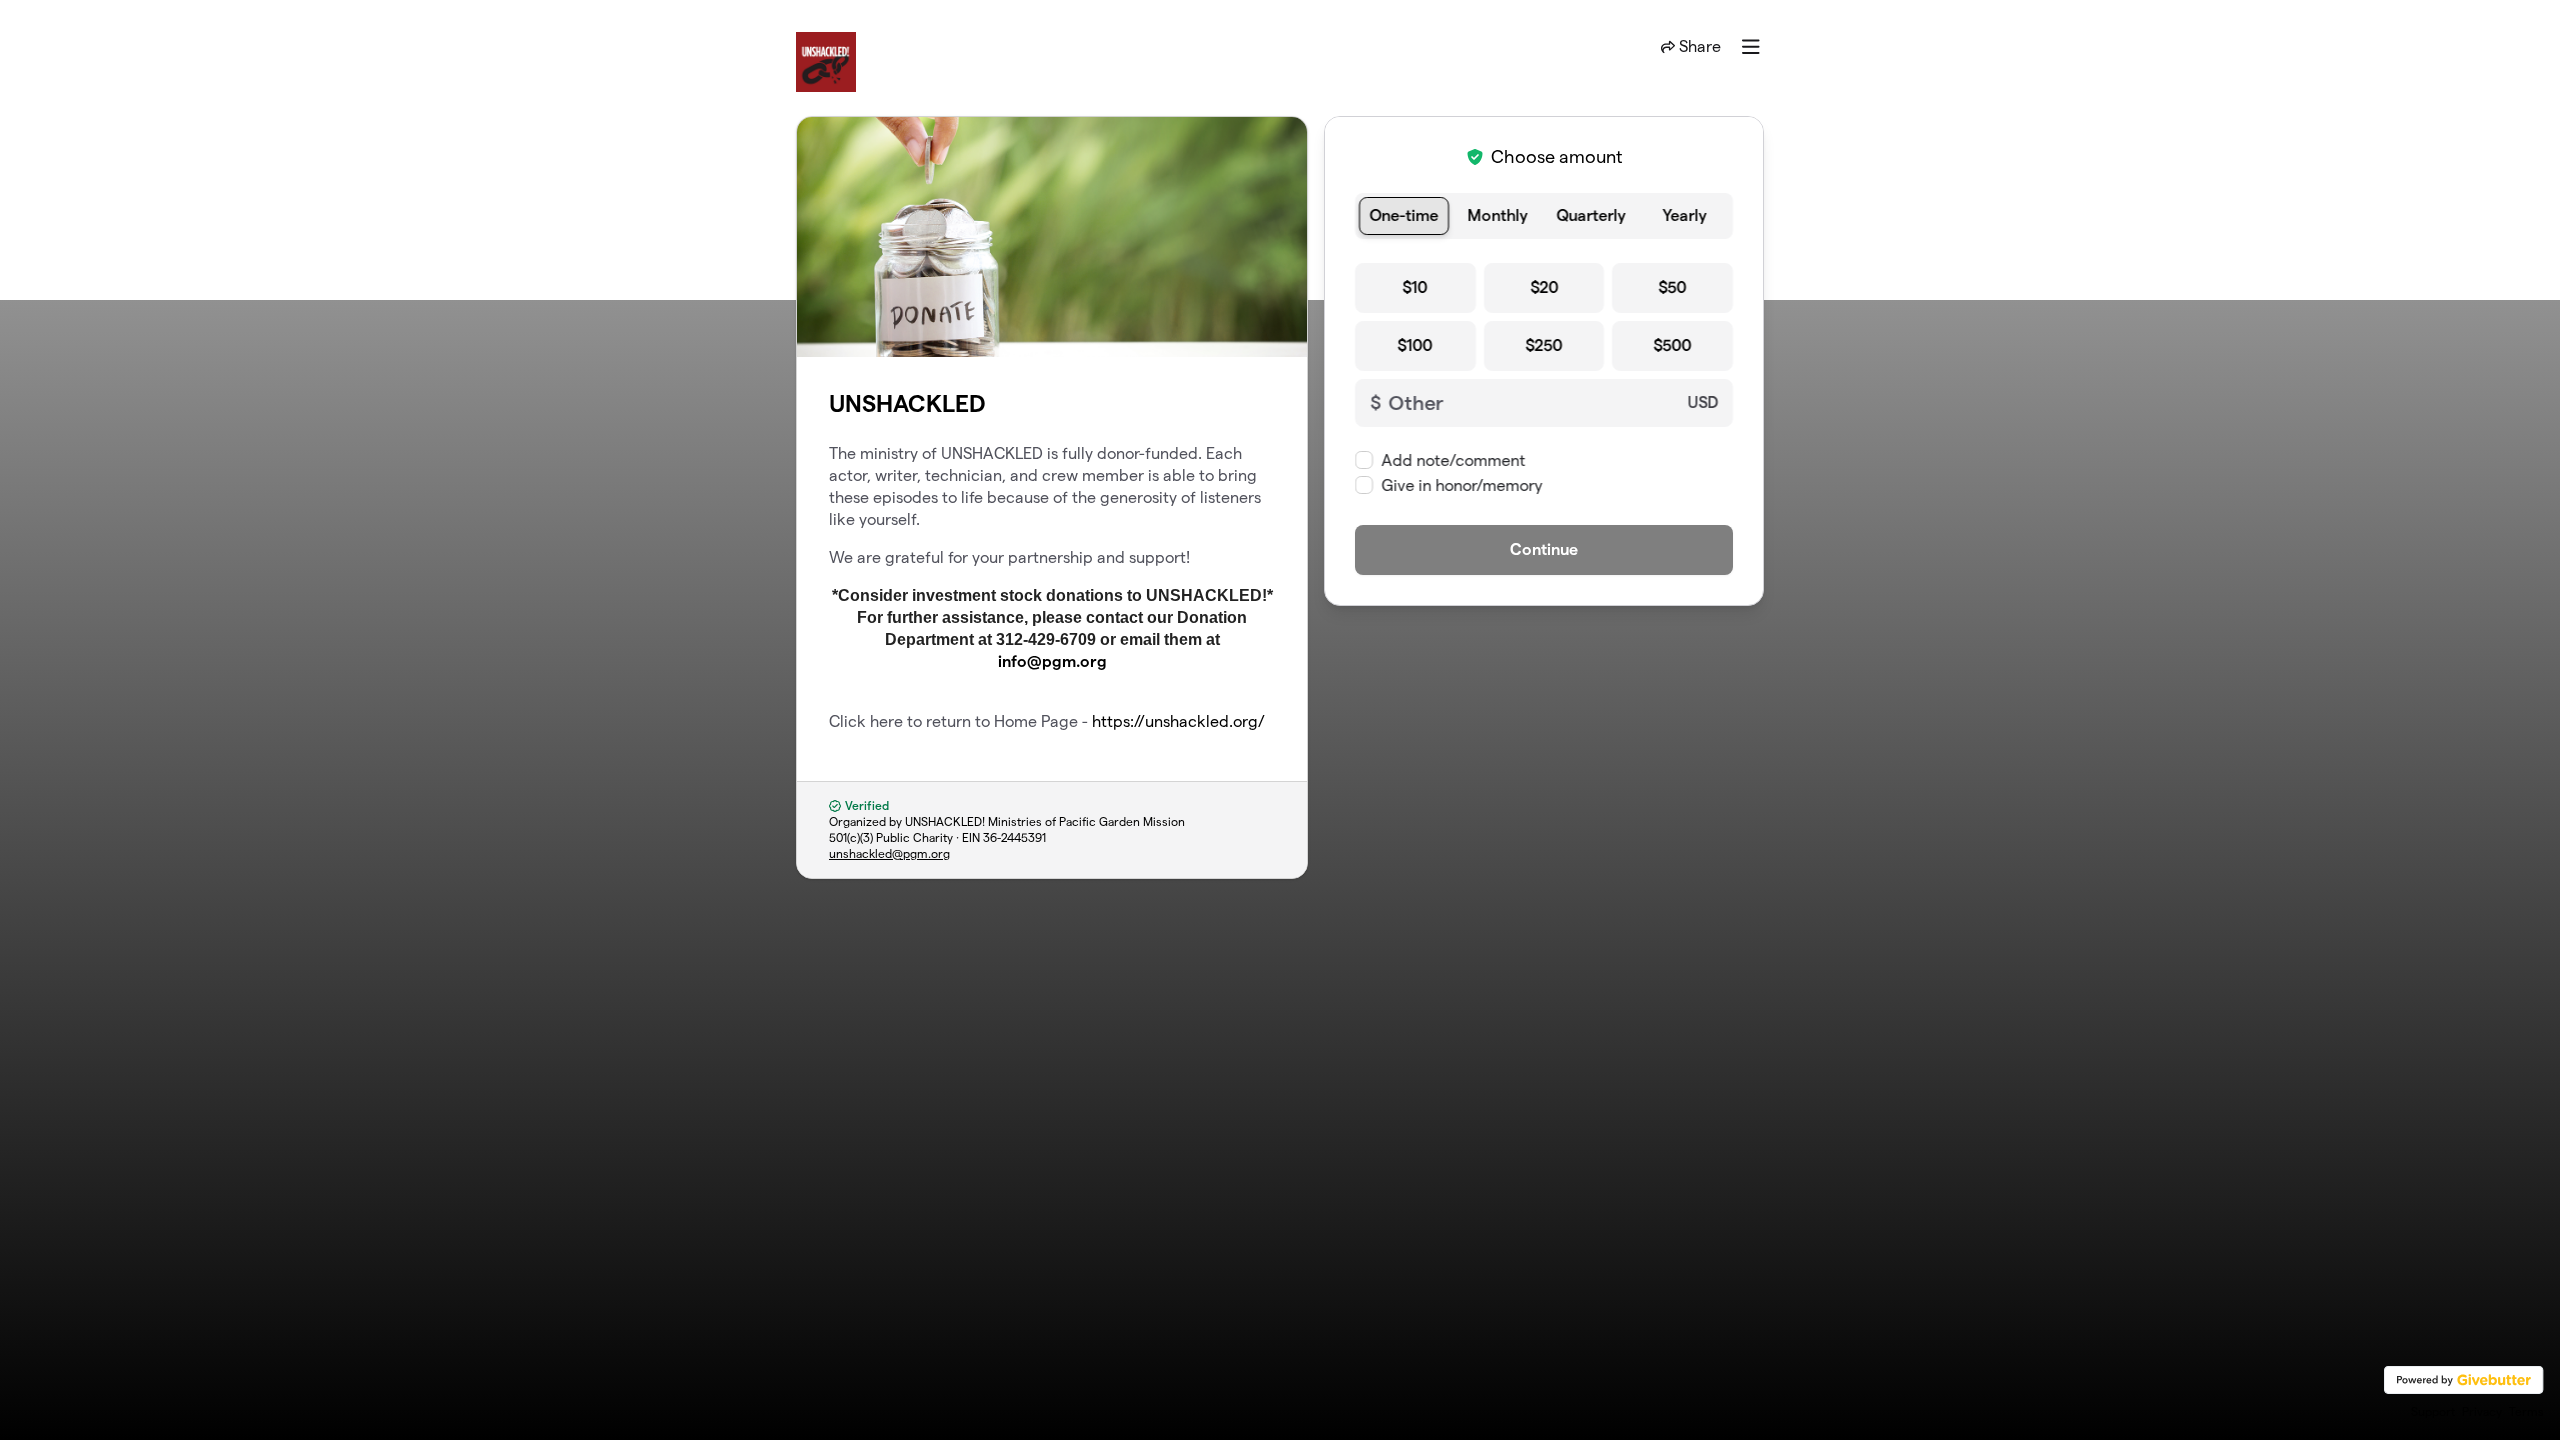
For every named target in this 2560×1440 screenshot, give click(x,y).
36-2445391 (1014, 837)
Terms (2526, 1411)
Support (2433, 1411)
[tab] (1404, 216)
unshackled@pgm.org (889, 853)
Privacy (2482, 1411)
